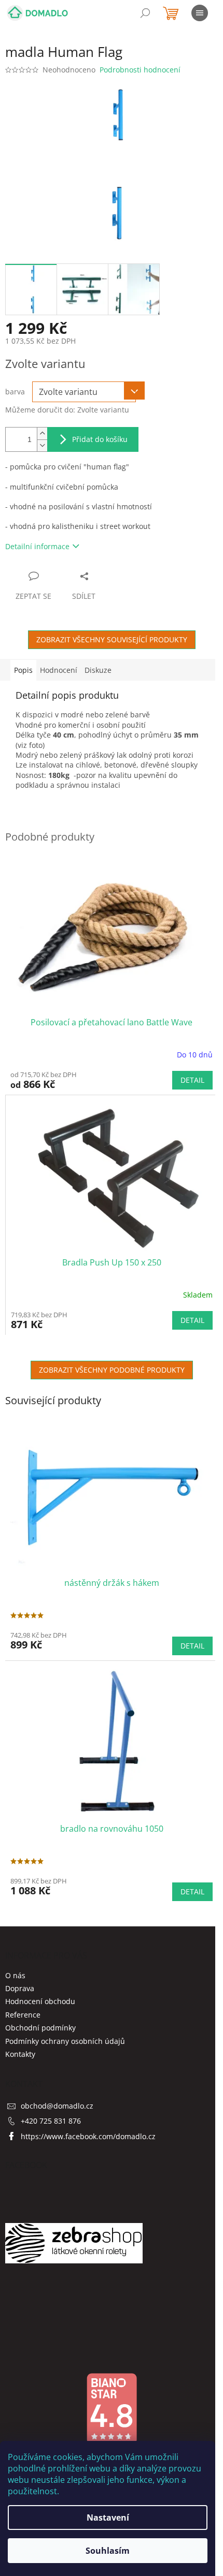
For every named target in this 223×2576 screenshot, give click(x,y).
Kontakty (20, 2054)
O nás (15, 1975)
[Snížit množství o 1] (42, 445)
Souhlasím (108, 2551)
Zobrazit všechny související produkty (112, 639)
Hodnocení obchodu (40, 2001)
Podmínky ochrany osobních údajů (65, 2041)
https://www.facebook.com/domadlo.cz (88, 2136)
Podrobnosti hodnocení (140, 70)
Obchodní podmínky (40, 2028)
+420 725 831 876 (51, 2121)
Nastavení (108, 2518)
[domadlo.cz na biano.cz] (112, 2408)
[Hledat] (145, 13)
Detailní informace (37, 546)
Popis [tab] (23, 670)
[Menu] (200, 13)
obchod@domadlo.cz (57, 2106)
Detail (192, 1080)
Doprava (20, 1988)
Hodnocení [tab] (59, 670)
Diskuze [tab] (98, 670)
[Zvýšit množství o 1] (42, 433)
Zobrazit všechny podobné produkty (112, 1370)
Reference (23, 2015)
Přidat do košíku (100, 439)
